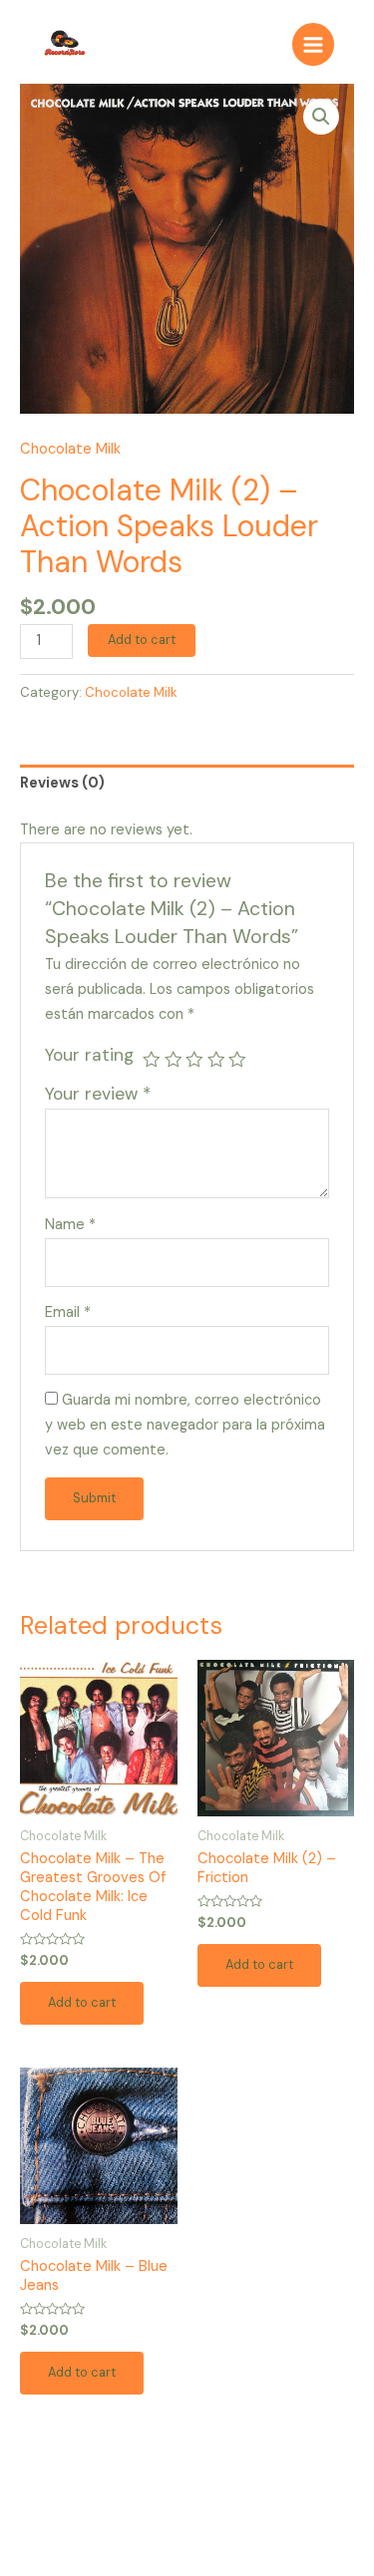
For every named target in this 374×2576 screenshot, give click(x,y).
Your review (98, 1094)
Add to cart (142, 640)
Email (68, 1312)
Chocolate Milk (70, 449)
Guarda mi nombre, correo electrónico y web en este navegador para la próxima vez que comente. (185, 1425)
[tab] (187, 784)
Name (70, 1225)
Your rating (89, 1055)
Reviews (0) (62, 783)
